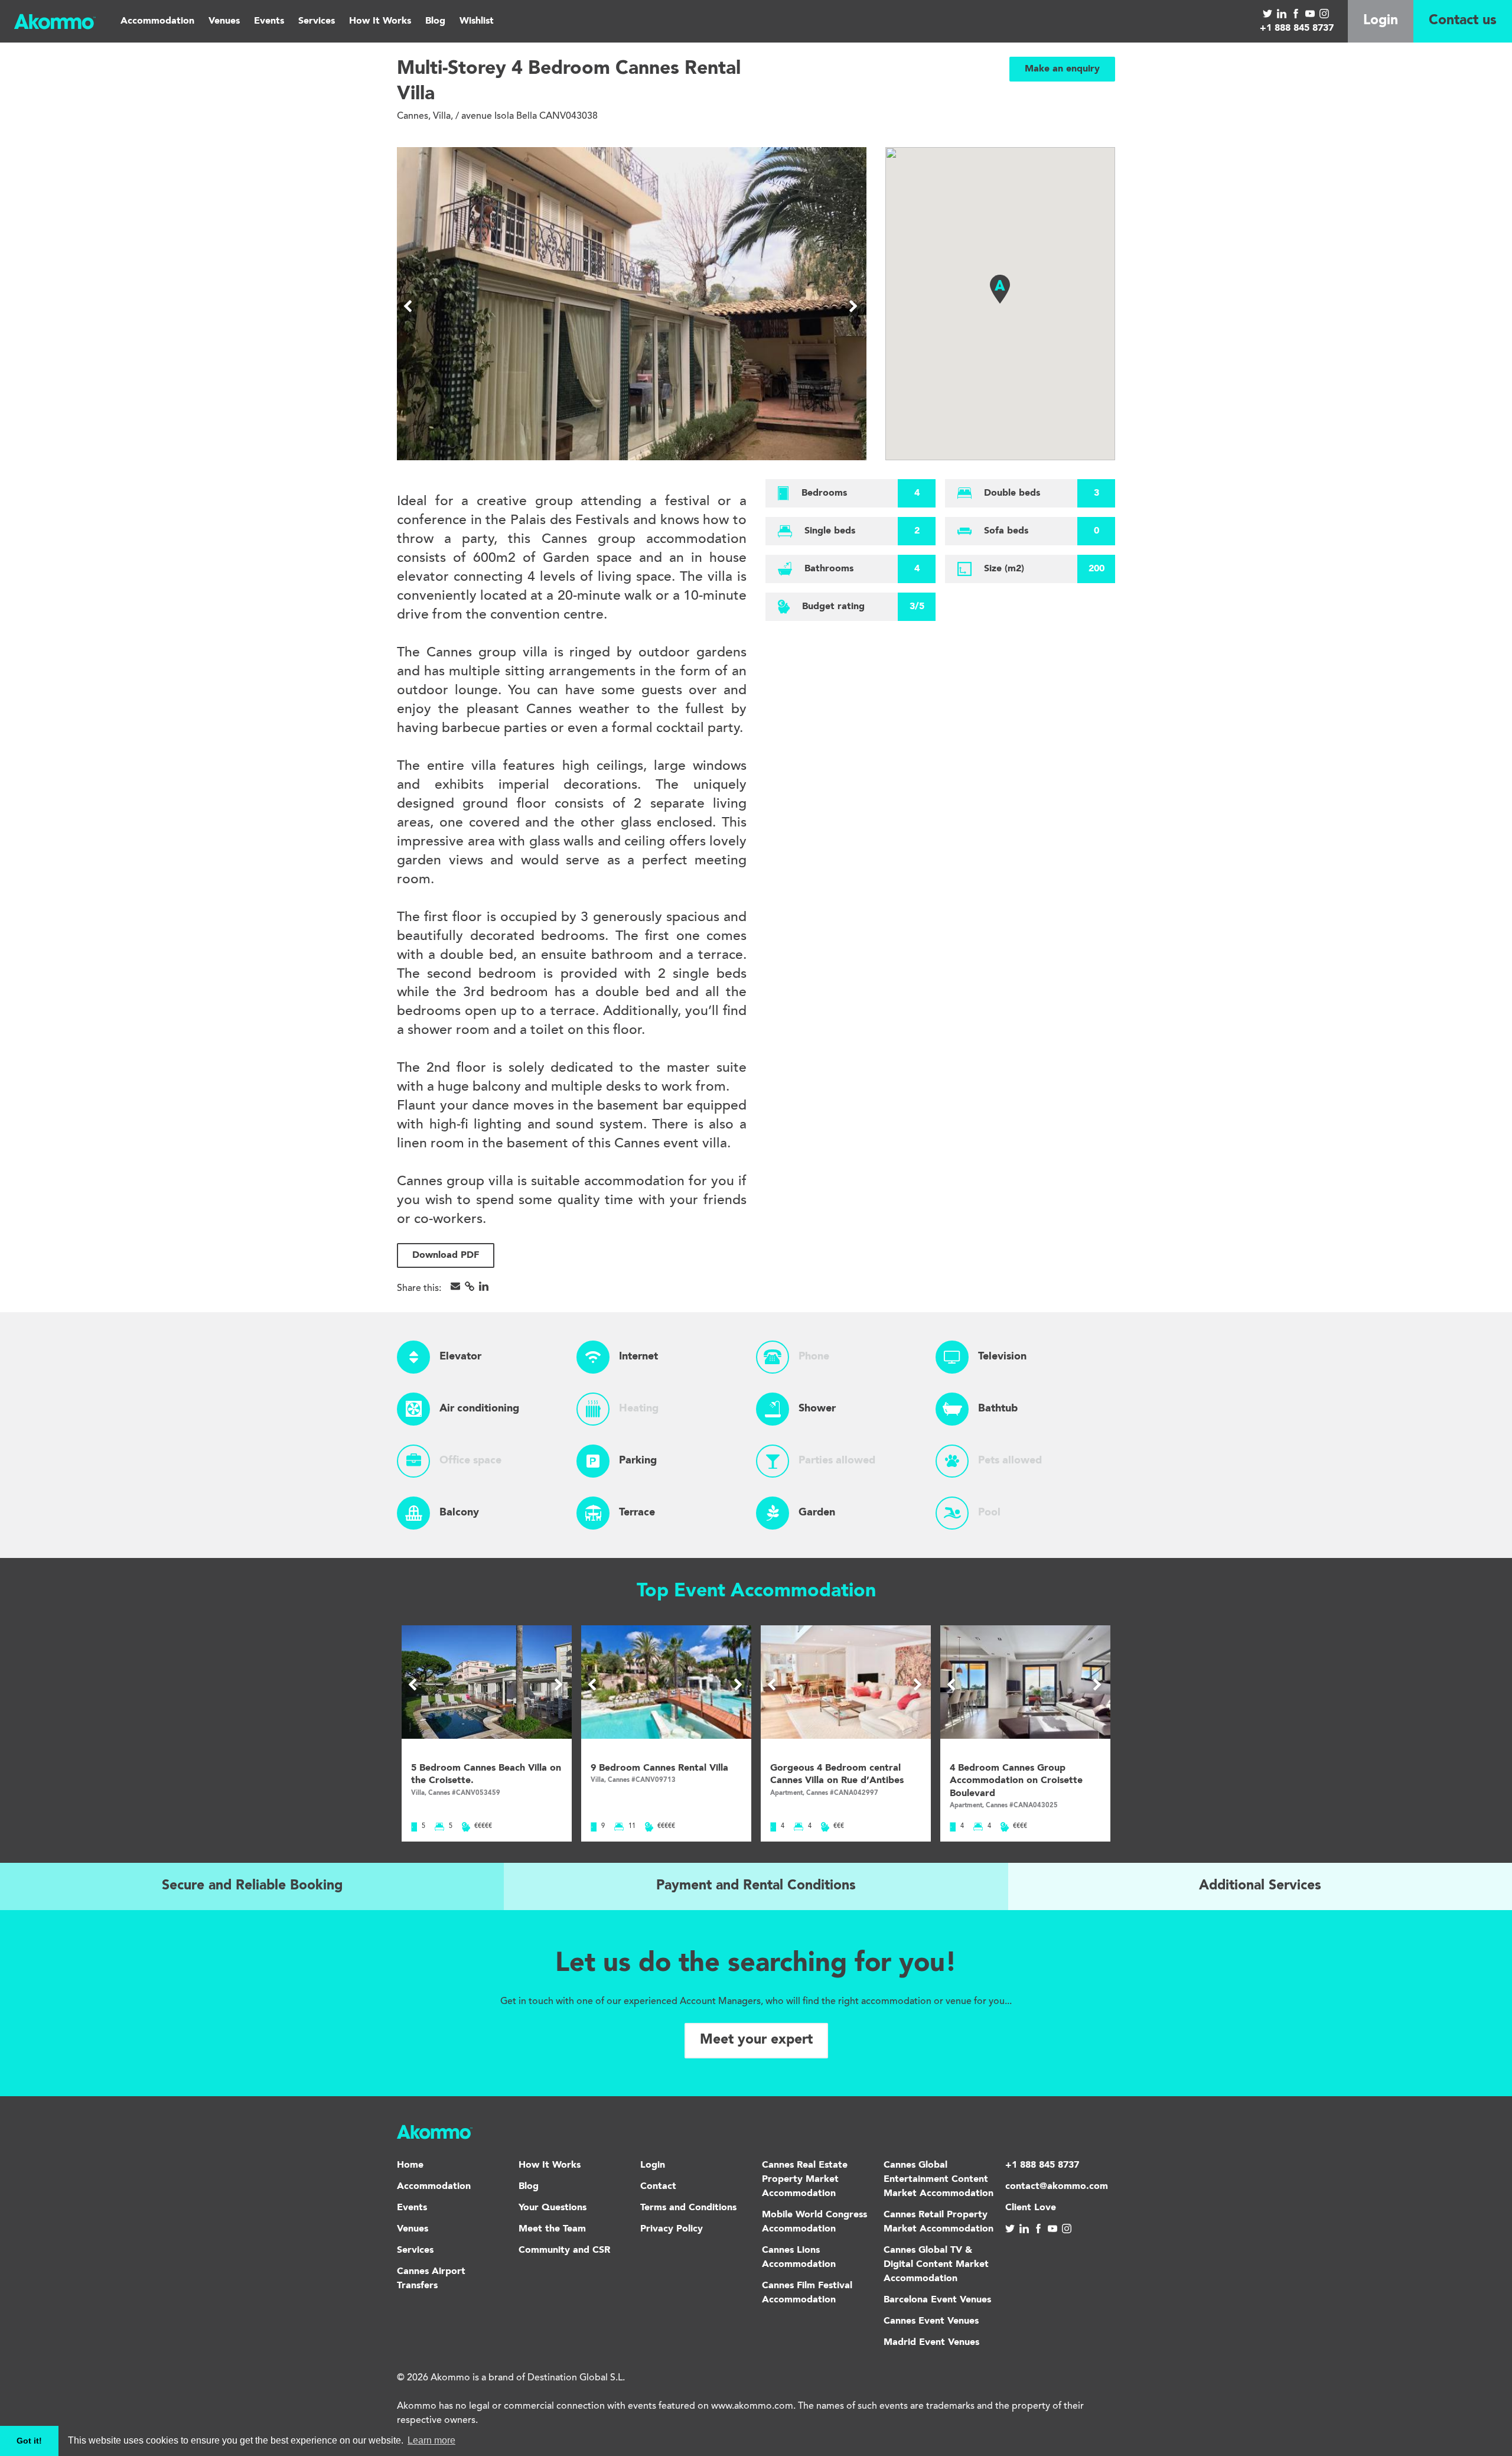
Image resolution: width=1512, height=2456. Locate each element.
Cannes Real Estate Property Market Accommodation (805, 2180)
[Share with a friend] (455, 1286)
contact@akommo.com (1057, 2187)
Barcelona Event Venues (937, 2300)
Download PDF (446, 1255)
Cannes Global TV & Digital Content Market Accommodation (936, 2265)
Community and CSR (564, 2250)
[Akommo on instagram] (1324, 12)
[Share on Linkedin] (484, 1286)
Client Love (1031, 2208)
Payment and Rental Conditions (756, 1886)
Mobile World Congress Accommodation (814, 2222)
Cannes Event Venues (931, 2321)
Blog (435, 21)
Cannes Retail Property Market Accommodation (939, 2222)
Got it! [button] (29, 2441)
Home (410, 2165)
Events (269, 21)
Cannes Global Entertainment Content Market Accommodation (939, 2180)
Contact (658, 2187)
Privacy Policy (672, 2229)
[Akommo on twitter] (1267, 12)
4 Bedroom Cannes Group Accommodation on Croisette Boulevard (1016, 1781)
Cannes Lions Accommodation (799, 2257)
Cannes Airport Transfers (431, 2279)
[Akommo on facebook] (1296, 12)
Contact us (1463, 21)
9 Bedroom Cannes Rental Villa (659, 1768)
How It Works (380, 21)
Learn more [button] (431, 2440)
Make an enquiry (1062, 69)
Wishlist (477, 21)
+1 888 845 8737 (1297, 28)
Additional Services (1260, 1886)
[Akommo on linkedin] (1282, 12)
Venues (224, 21)
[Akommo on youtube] (1310, 12)
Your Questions (553, 2208)
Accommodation (157, 21)
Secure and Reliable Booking (252, 1886)
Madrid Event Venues (931, 2343)
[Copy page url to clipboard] (470, 1286)
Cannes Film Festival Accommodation (807, 2293)
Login (1381, 21)
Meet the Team (552, 2229)
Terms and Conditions (688, 2208)
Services (317, 21)
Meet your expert (756, 2040)
